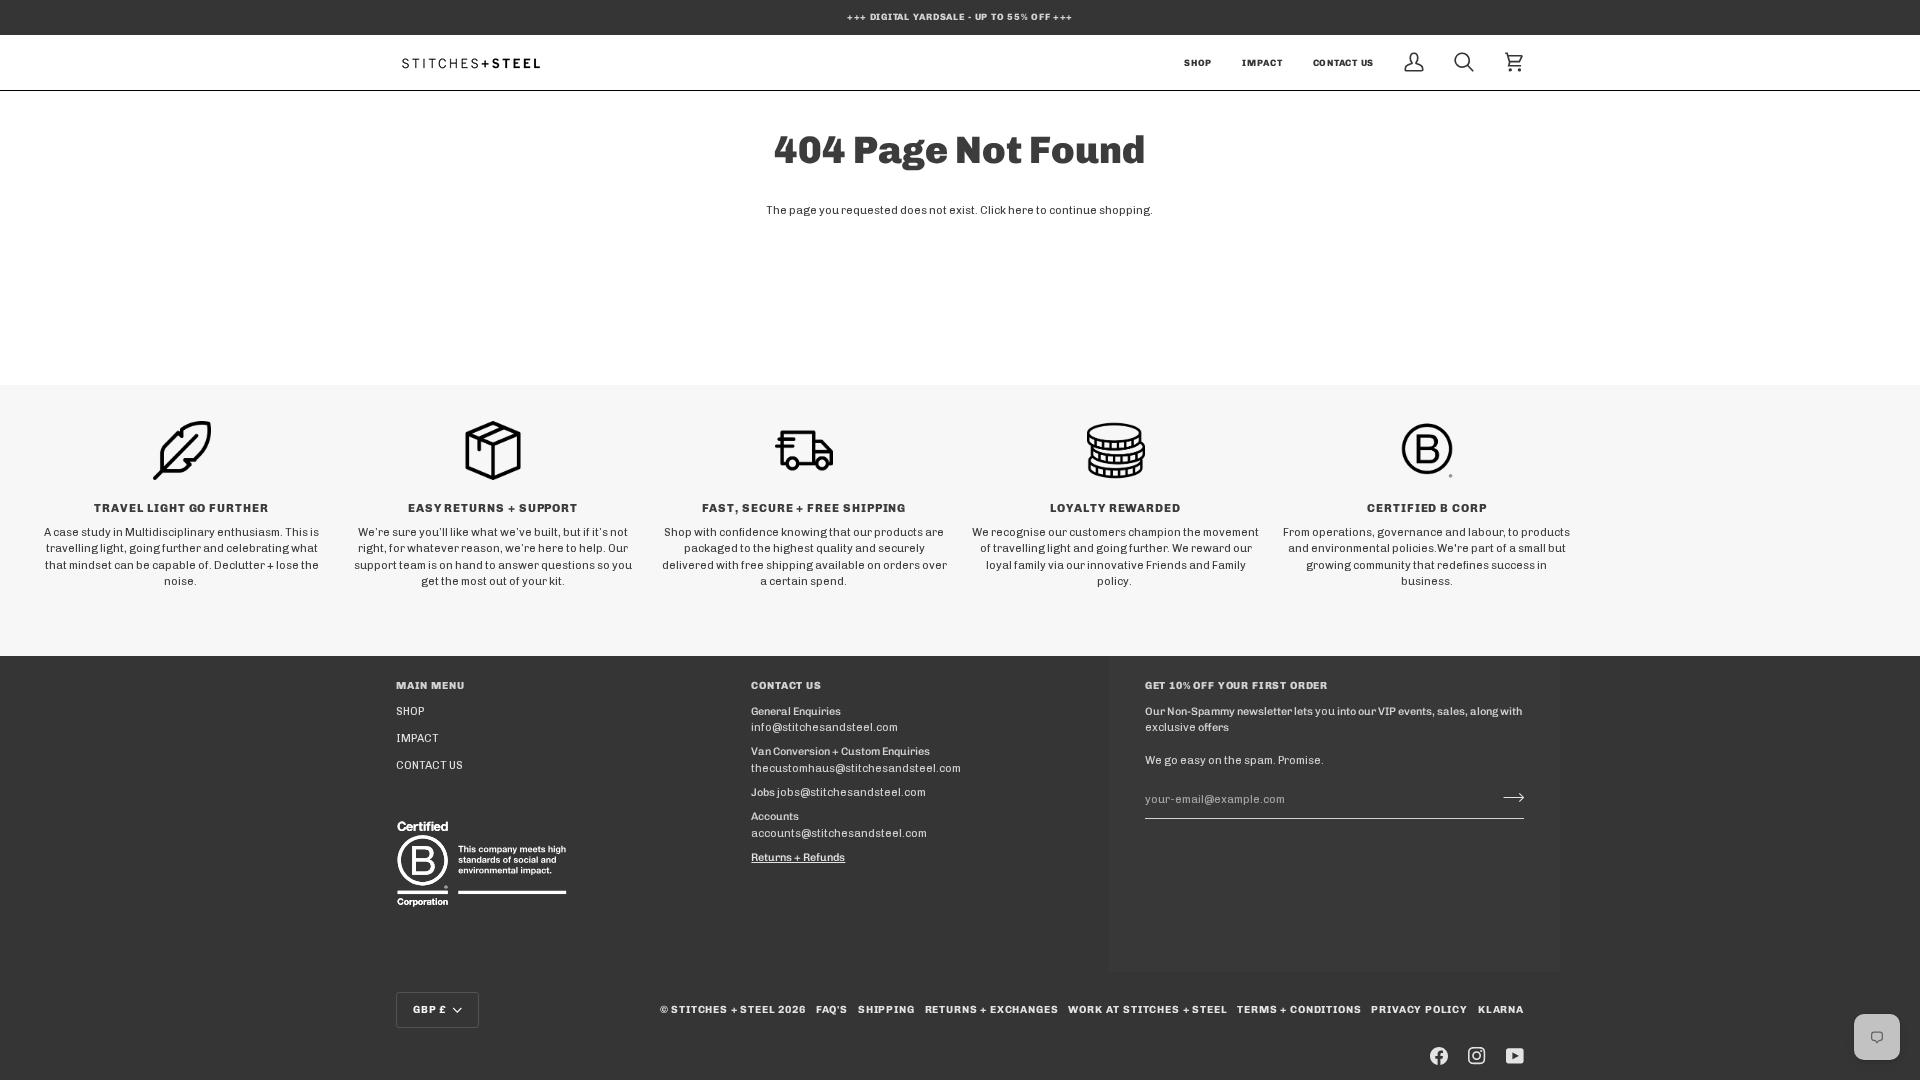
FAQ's (832, 1009)
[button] (1198, 62)
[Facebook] (1439, 1056)
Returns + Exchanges (992, 1009)
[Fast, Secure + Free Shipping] (804, 450)
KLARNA (1501, 1009)
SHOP (410, 711)
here (1021, 210)
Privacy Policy (1419, 1009)
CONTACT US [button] (786, 685)
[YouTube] (1515, 1056)
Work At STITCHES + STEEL (1147, 1009)
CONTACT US (429, 765)
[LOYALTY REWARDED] (1115, 450)
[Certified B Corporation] (486, 864)
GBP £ (430, 1009)
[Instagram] (1477, 1056)
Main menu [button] (430, 685)
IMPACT (417, 738)
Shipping (886, 1009)
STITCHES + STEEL (723, 1009)
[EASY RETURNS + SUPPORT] (492, 450)
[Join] (1507, 797)
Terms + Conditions (1299, 1009)
